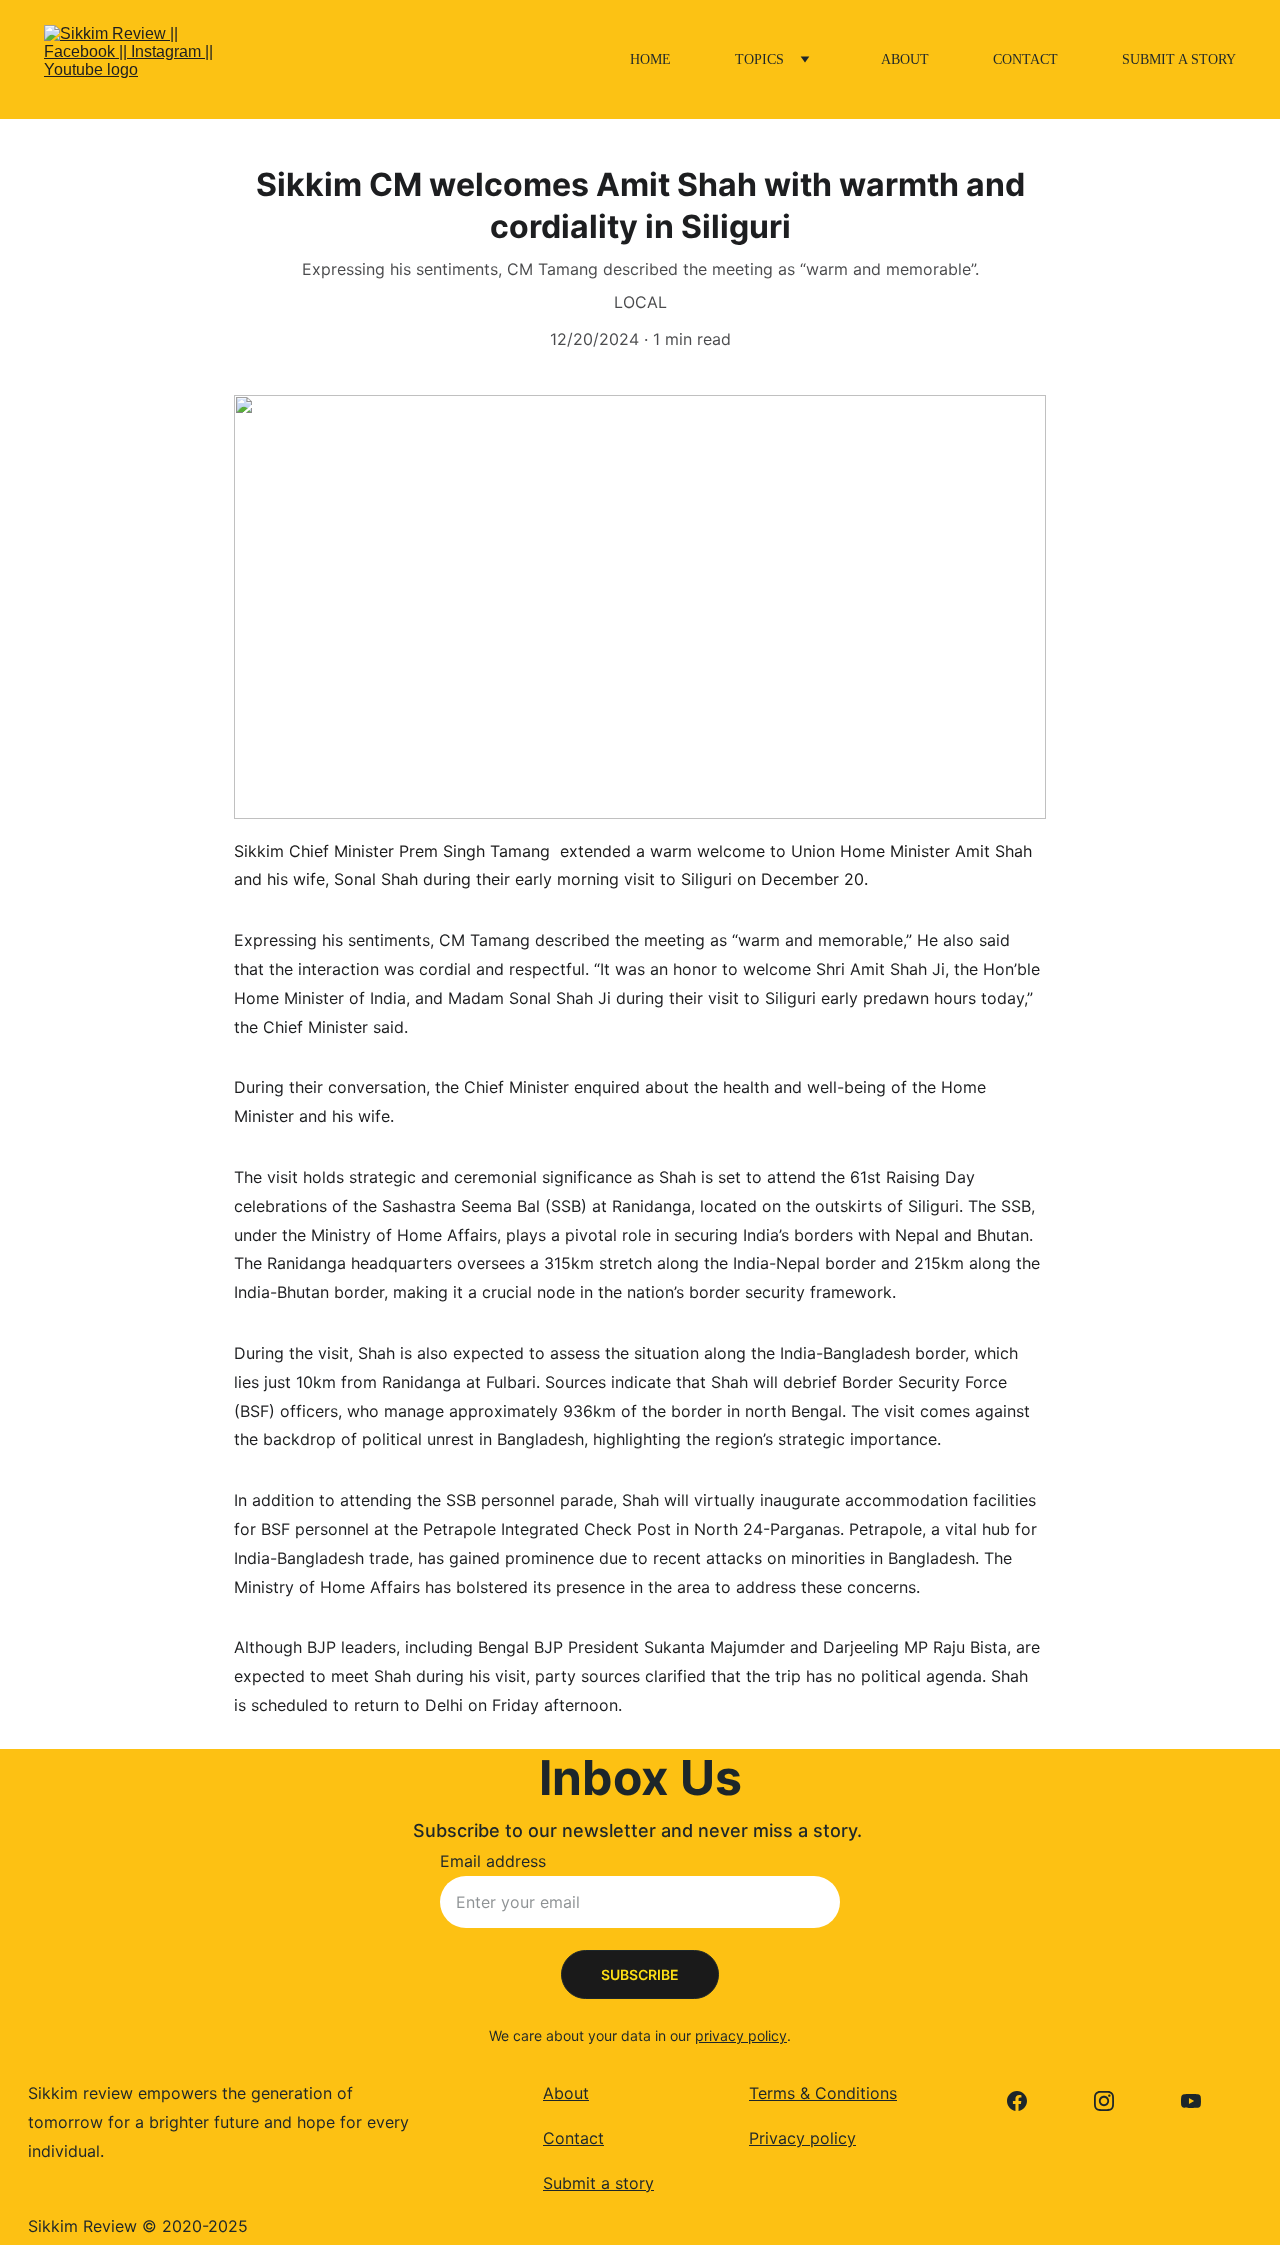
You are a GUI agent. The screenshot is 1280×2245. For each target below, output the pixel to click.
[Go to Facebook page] (1027, 2101)
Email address (493, 1861)
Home (650, 59)
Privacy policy (802, 2138)
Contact (1025, 59)
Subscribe (640, 1974)
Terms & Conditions (823, 2093)
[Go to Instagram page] (1114, 2101)
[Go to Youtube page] (1191, 2101)
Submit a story (1179, 59)
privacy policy (741, 2035)
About (905, 59)
